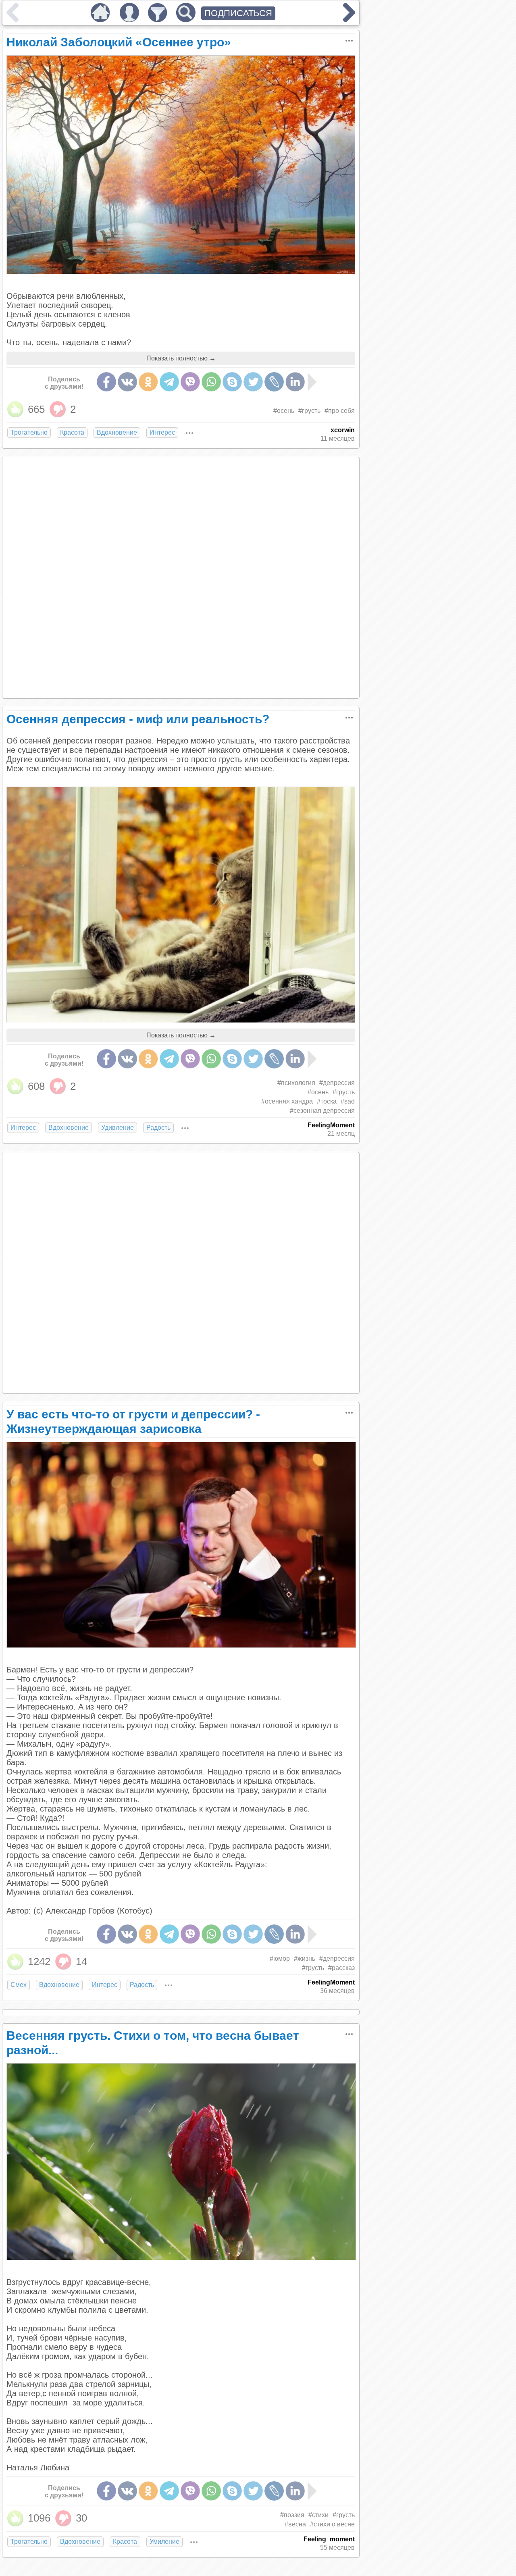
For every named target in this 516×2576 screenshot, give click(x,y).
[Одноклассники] (148, 382)
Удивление (118, 1128)
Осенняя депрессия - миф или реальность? (138, 719)
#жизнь (305, 1959)
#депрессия (337, 1083)
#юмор (280, 1959)
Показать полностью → (181, 358)
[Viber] (190, 382)
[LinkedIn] (295, 382)
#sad (348, 1101)
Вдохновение (117, 432)
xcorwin (343, 430)
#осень (284, 411)
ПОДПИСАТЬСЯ (238, 13)
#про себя (340, 411)
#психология (296, 1083)
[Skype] (232, 382)
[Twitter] (253, 382)
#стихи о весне (332, 2524)
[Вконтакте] (127, 382)
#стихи (318, 2515)
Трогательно (29, 432)
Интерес (162, 432)
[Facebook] (106, 382)
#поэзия (292, 2515)
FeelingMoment (331, 1125)
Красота (72, 432)
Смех (19, 1985)
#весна (295, 2524)
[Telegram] (169, 382)
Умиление (164, 2542)
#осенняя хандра (287, 1101)
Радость (158, 1128)
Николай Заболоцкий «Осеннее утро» (119, 42)
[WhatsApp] (211, 382)
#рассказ (341, 1968)
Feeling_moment (329, 2539)
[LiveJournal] (274, 382)
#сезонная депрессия (322, 1111)
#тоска (327, 1101)
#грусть (309, 411)
